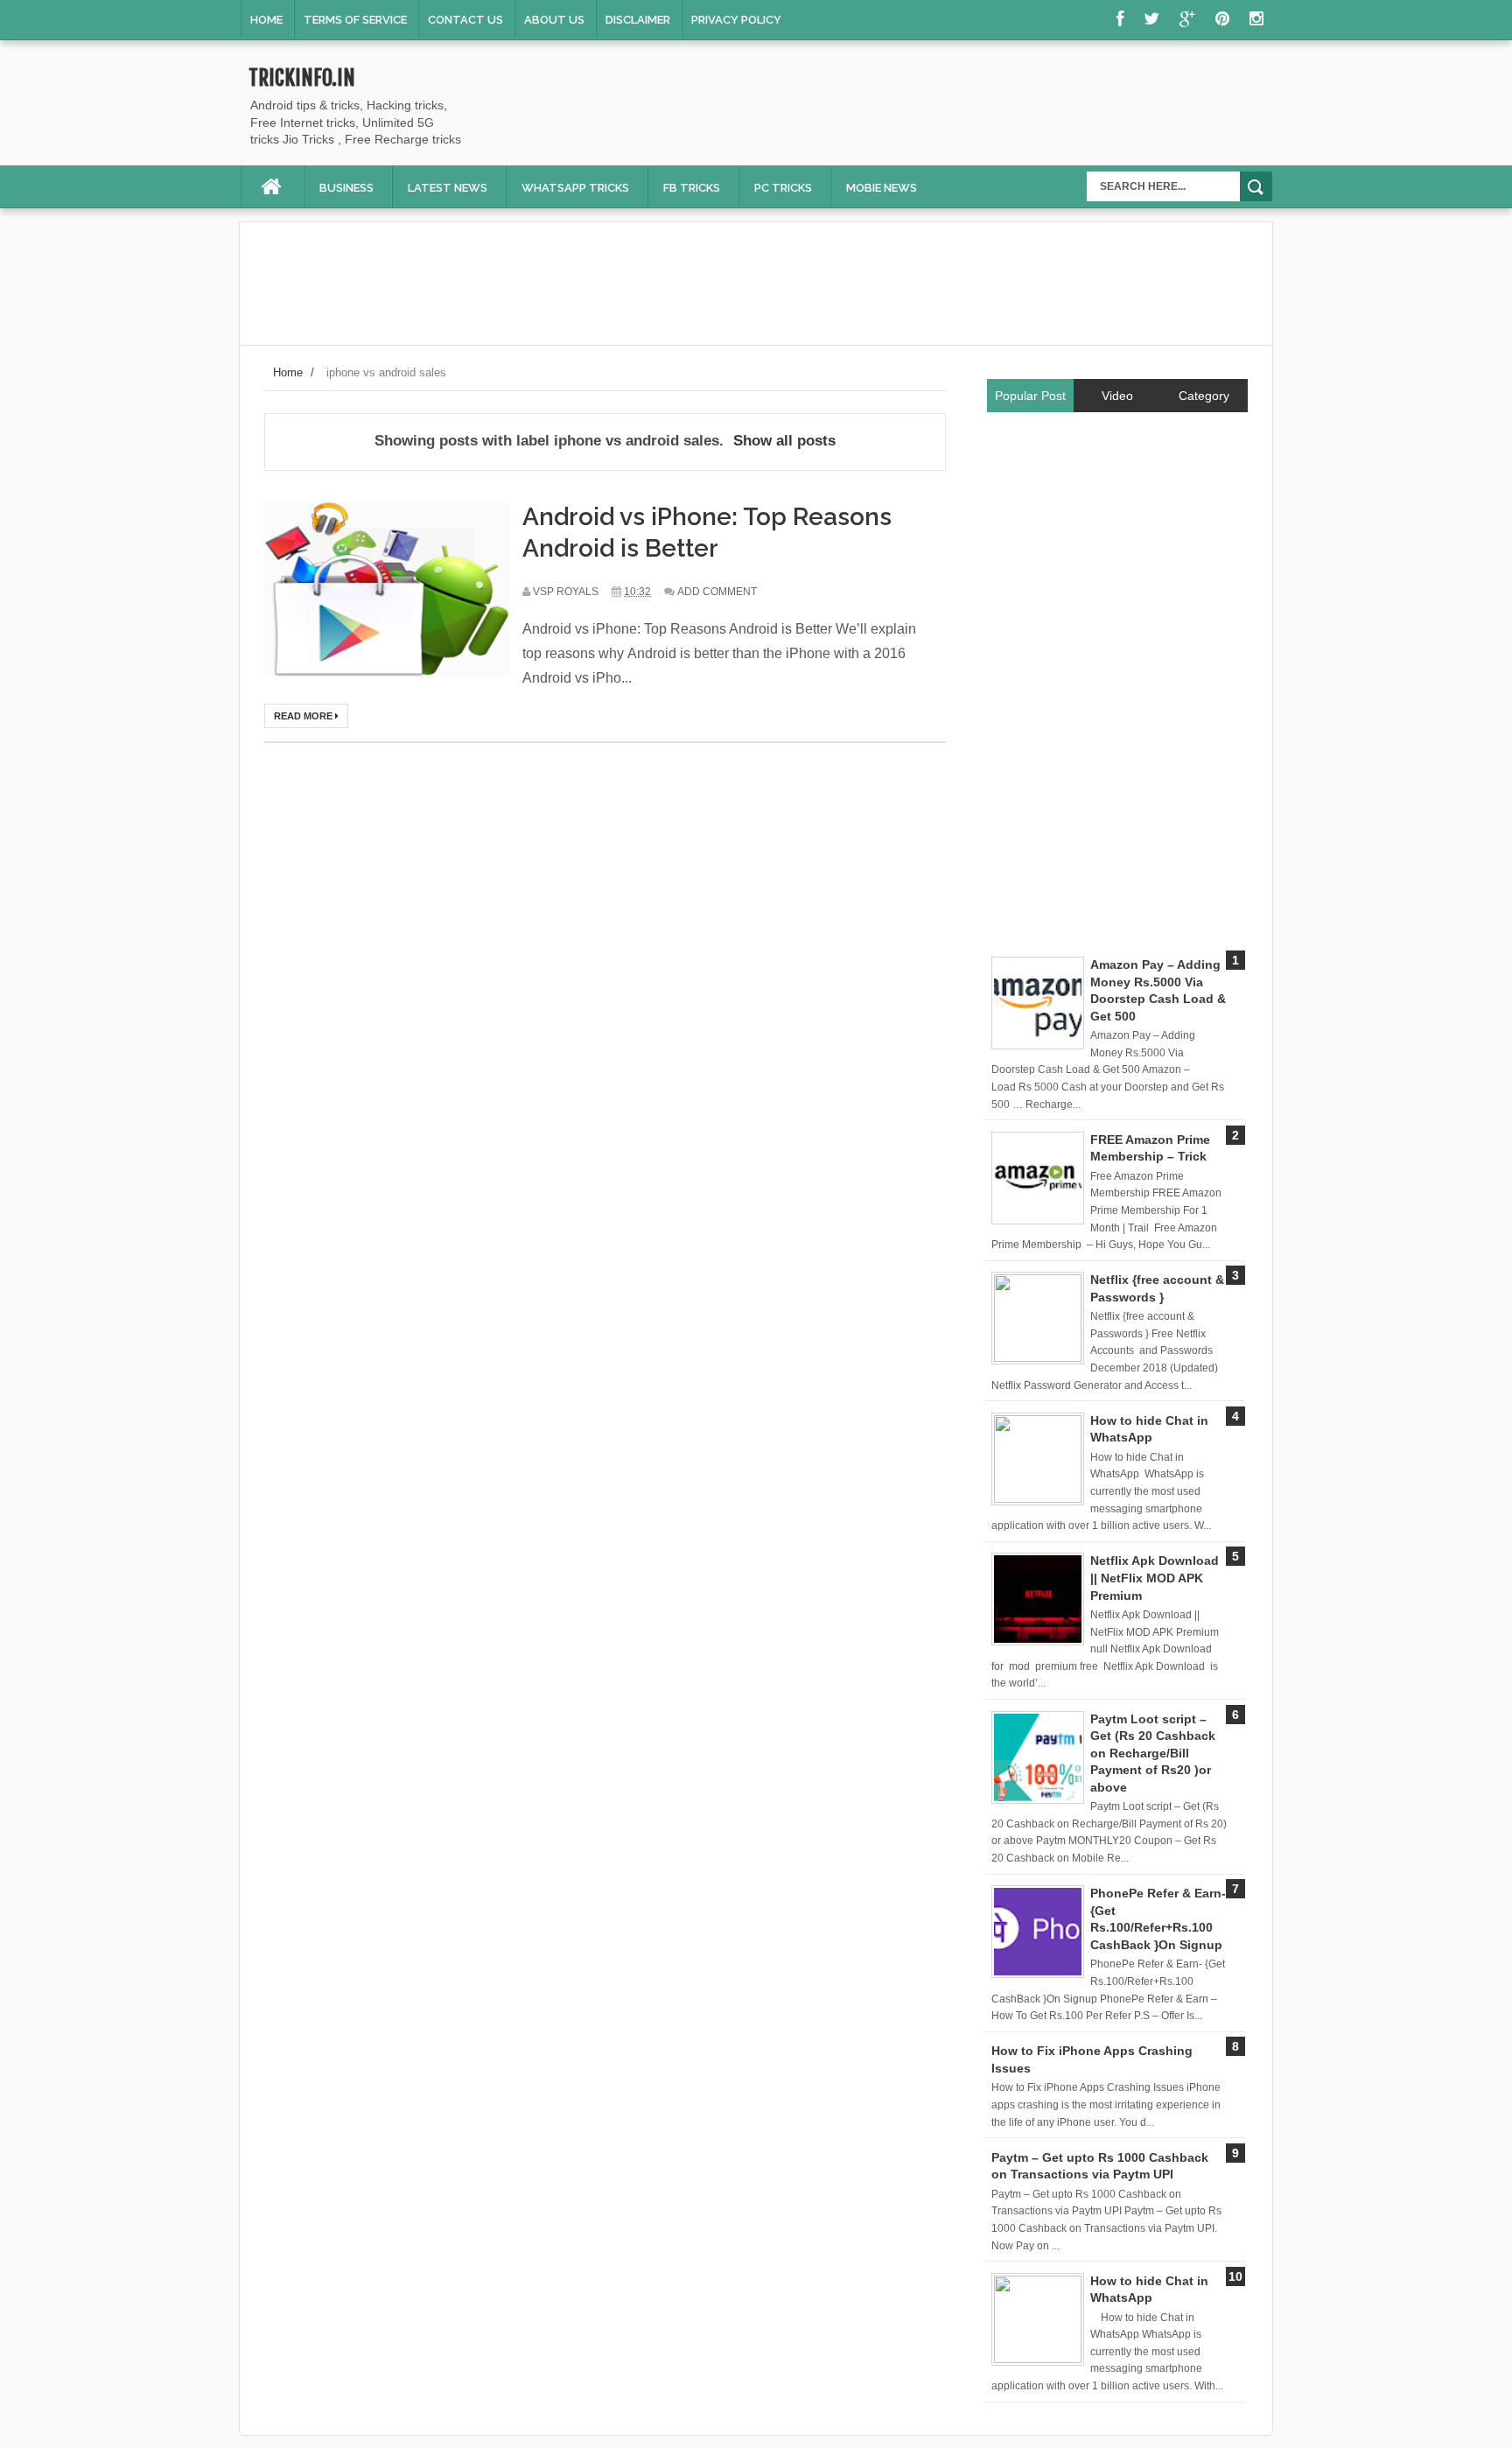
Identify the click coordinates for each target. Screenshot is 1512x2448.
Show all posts (784, 441)
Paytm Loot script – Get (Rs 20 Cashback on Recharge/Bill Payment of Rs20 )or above (1153, 1753)
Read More (304, 716)
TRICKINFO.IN (302, 78)
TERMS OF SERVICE (355, 20)
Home (266, 20)
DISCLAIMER (638, 20)
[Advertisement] (954, 107)
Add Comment (717, 592)
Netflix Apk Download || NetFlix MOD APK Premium (1155, 1578)
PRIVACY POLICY (736, 20)
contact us (465, 20)
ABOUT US (554, 20)
